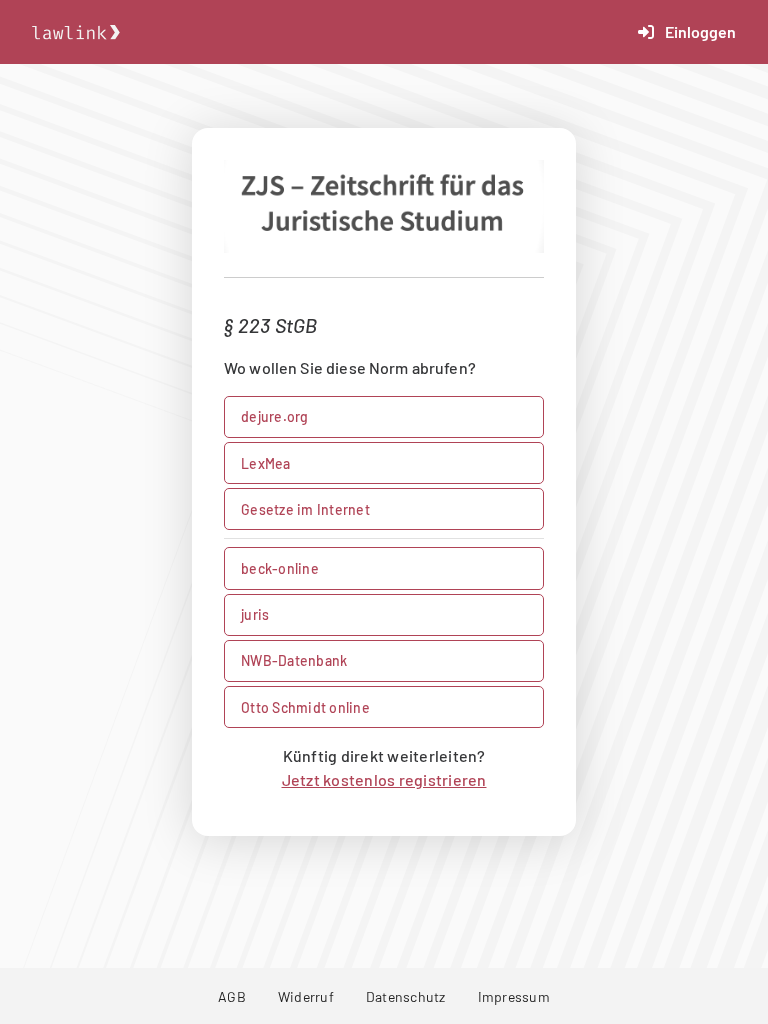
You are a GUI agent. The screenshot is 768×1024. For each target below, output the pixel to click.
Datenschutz (406, 996)
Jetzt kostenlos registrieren (384, 779)
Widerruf (306, 996)
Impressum (514, 996)
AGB (232, 996)
